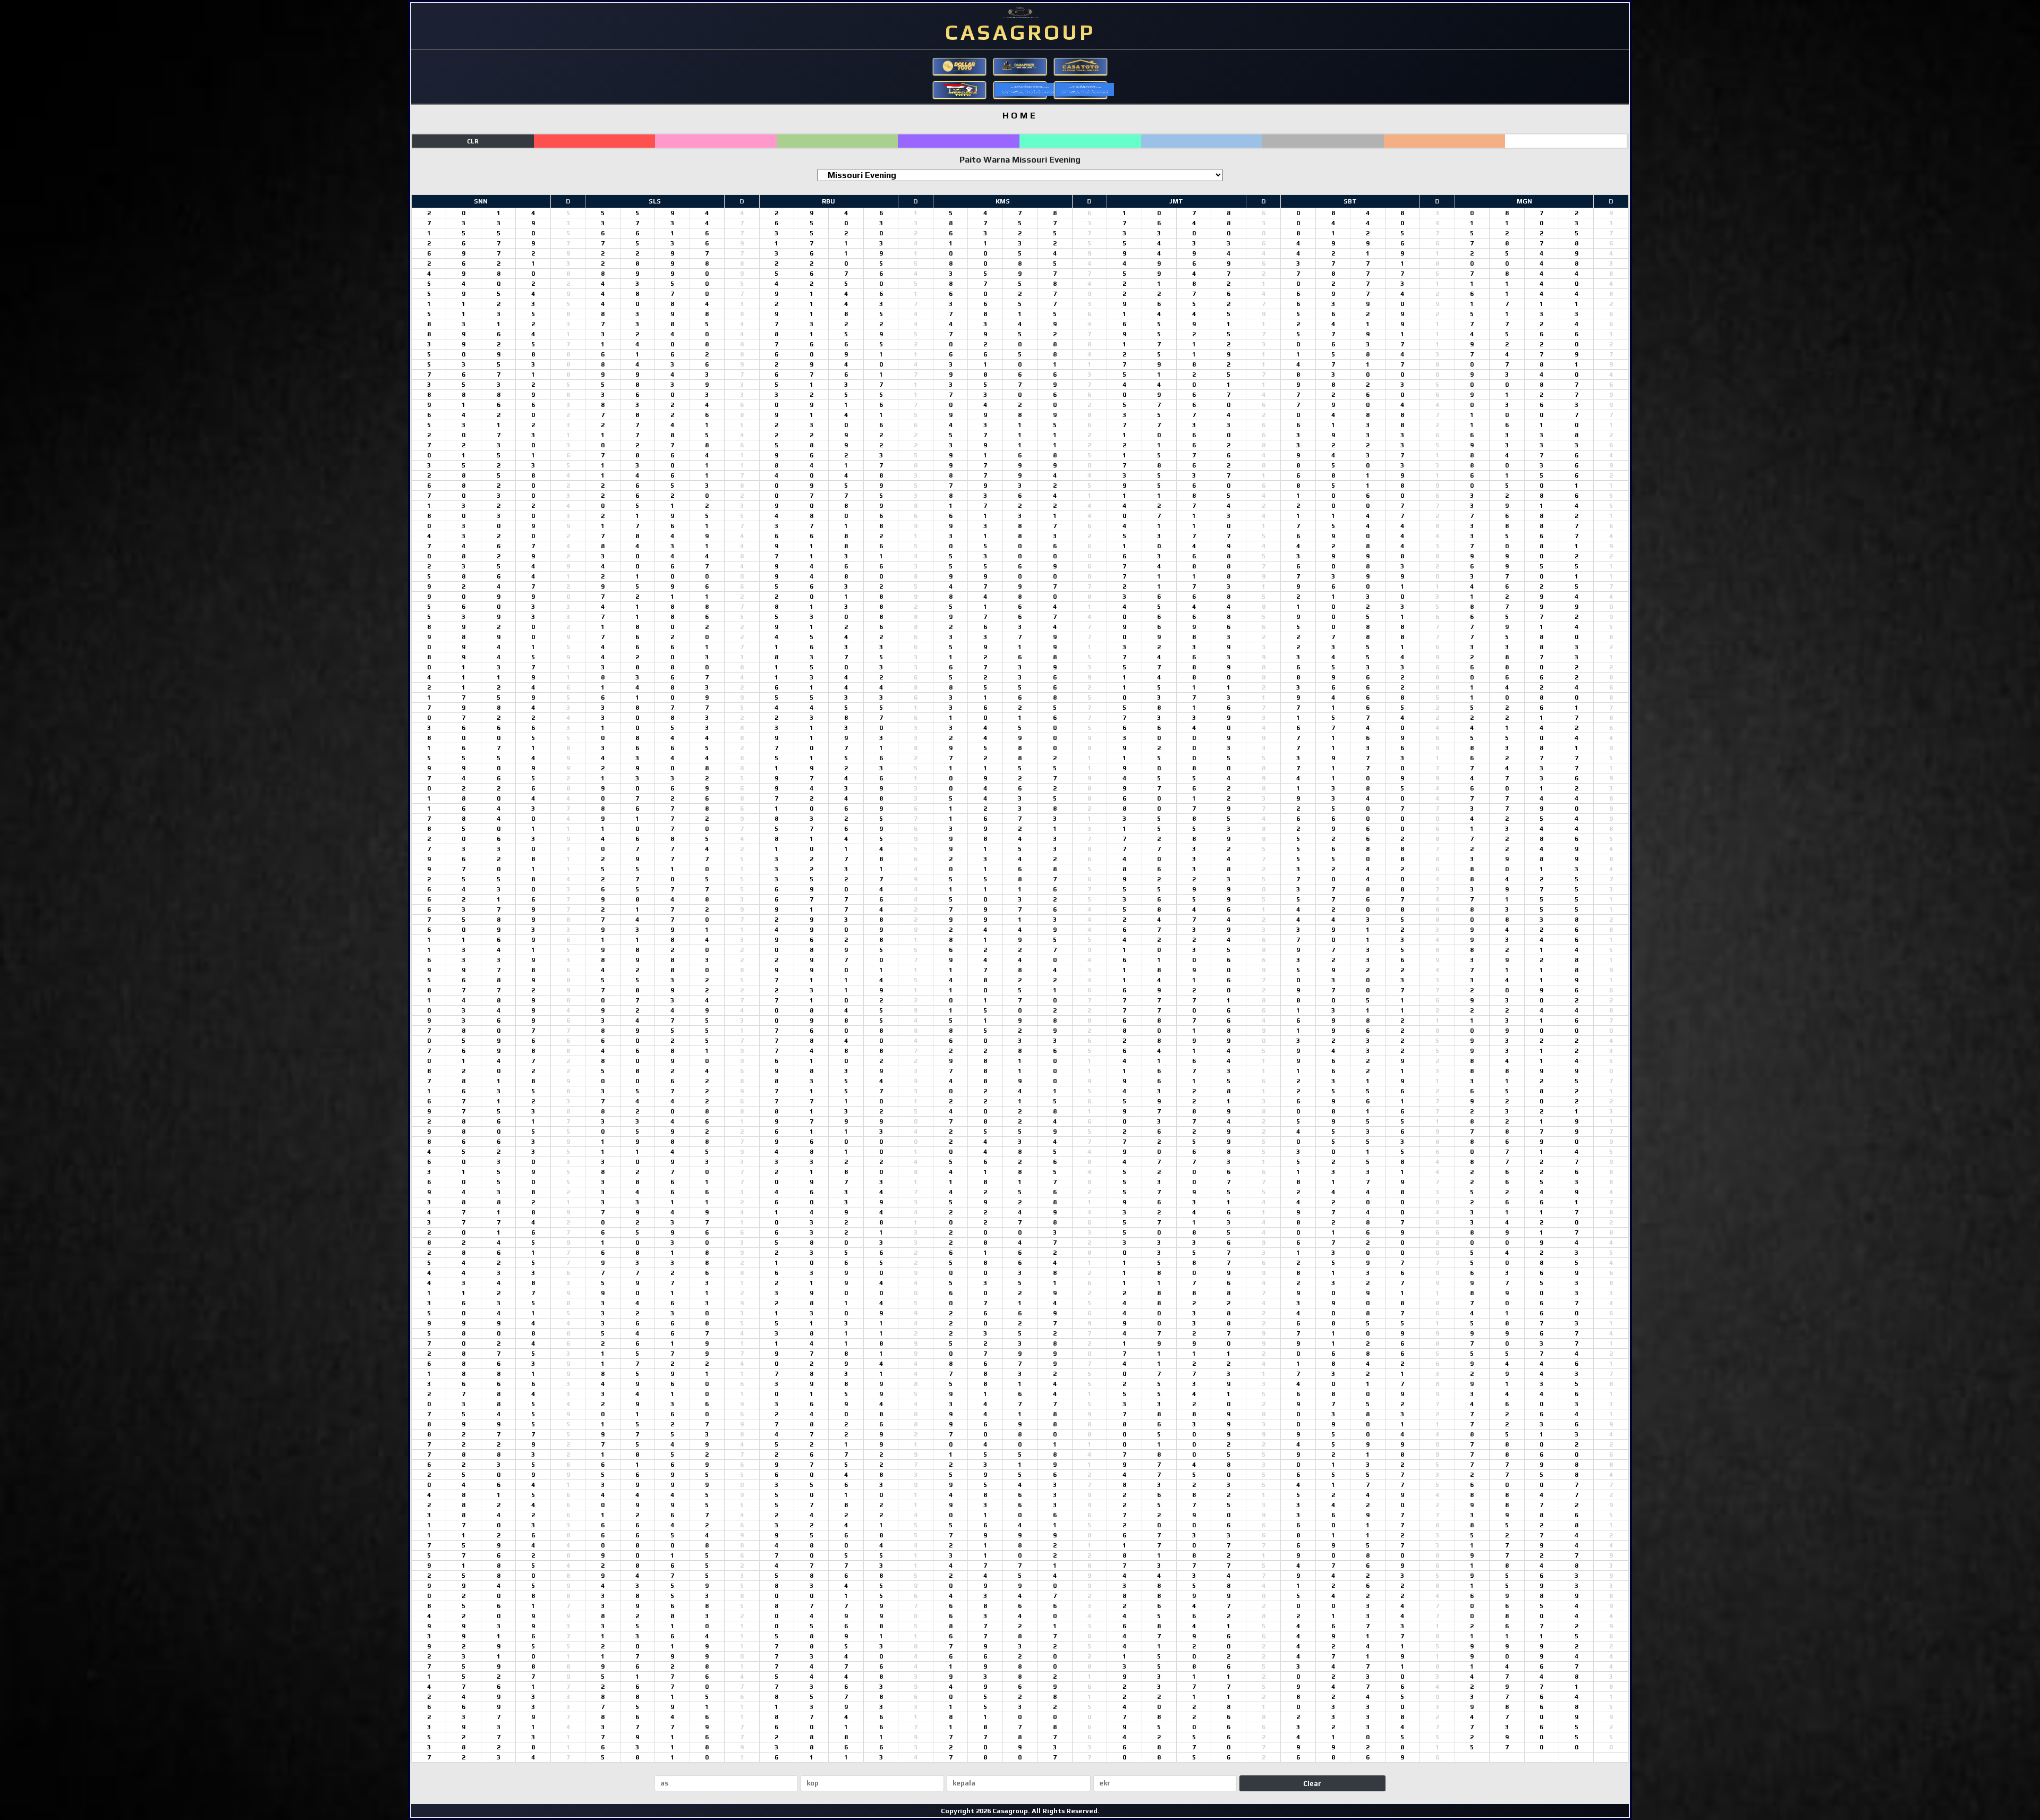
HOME (1020, 116)
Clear (1312, 1784)
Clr (473, 141)
